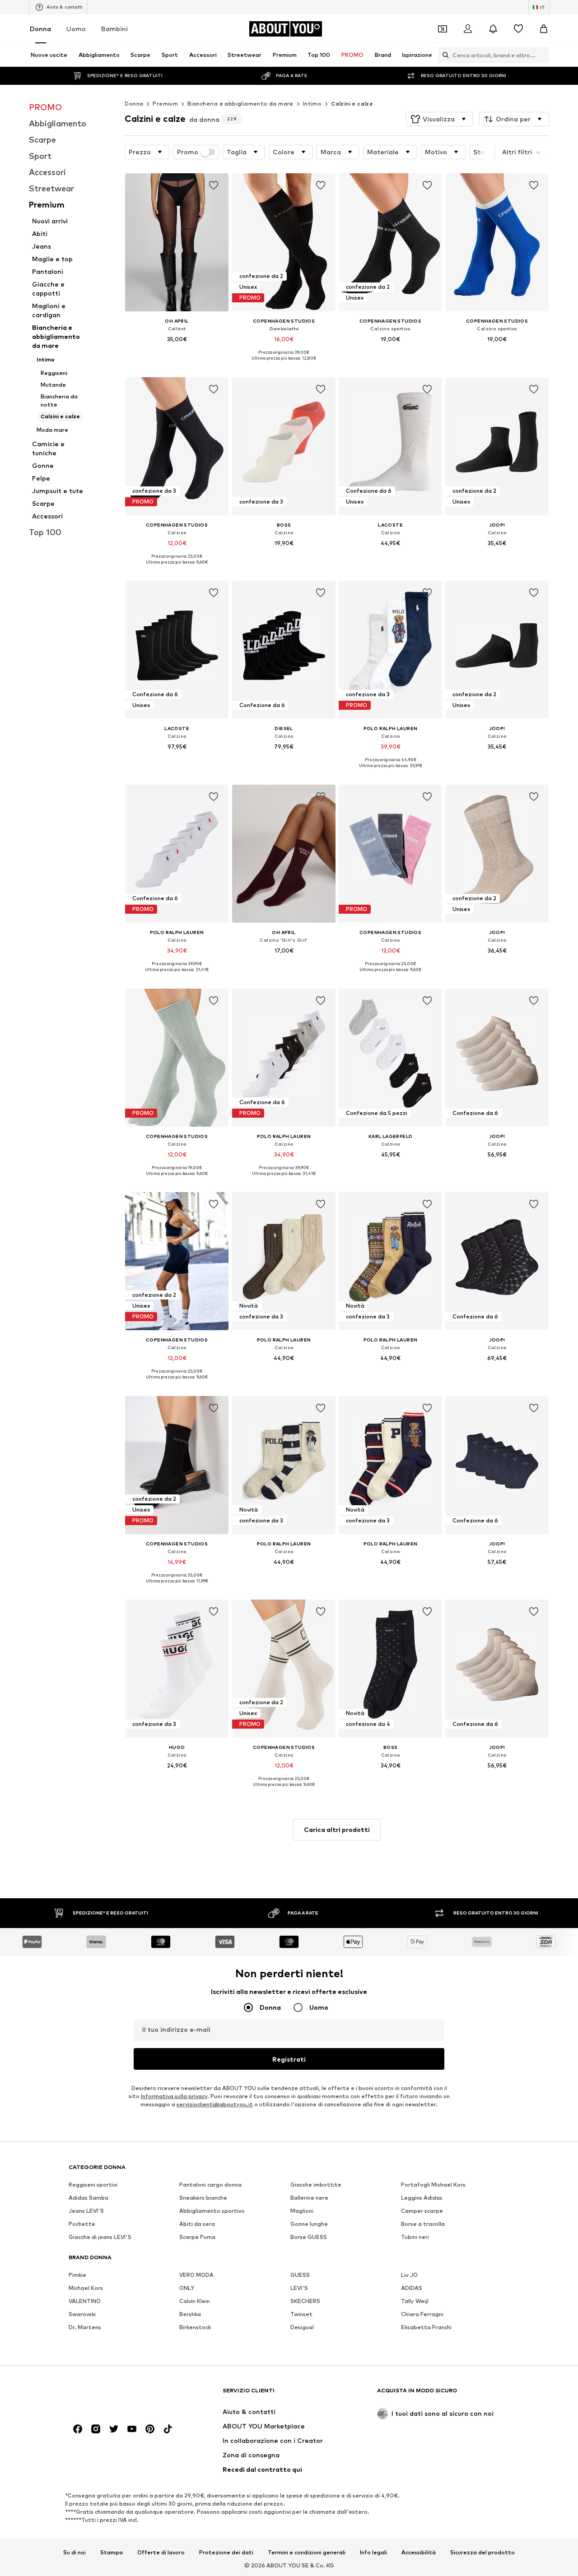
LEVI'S (299, 2288)
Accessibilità (419, 2552)
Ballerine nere (309, 2198)
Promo (188, 152)
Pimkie (77, 2275)
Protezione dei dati (226, 2552)
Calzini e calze (352, 104)
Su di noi (75, 2552)
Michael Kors (86, 2288)
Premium (165, 104)
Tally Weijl (415, 2301)
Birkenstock (195, 2327)
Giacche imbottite (316, 2185)
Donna (40, 29)
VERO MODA (196, 2275)
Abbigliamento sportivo (212, 2211)
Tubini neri (415, 2237)
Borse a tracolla (423, 2224)
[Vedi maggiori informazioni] (177, 352)
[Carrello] (544, 29)
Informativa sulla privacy (174, 2096)
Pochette (82, 2224)
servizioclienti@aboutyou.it (215, 2104)
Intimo (312, 104)
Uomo (76, 29)
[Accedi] (468, 29)
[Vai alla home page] (118, 2395)
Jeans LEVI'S (86, 2211)
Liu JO (409, 2275)
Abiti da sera (197, 2224)
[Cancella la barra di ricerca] (542, 55)
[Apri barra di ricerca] (443, 55)
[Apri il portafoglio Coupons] (443, 29)
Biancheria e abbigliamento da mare (240, 104)
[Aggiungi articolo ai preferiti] (214, 185)
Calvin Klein (195, 2301)
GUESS (300, 2275)
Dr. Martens (85, 2327)
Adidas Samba (89, 2198)
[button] (440, 119)
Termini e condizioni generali (307, 2552)
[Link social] (78, 2429)
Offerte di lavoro (161, 2552)
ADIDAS (412, 2288)
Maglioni (302, 2211)
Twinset (301, 2314)
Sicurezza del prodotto (482, 2552)
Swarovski (82, 2314)
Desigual (302, 2327)
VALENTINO (85, 2301)
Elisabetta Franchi (426, 2327)
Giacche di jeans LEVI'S (100, 2237)
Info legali (373, 2552)
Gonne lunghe (309, 2224)
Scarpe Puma (197, 2237)
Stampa (112, 2552)
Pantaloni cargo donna (210, 2185)
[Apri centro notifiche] (493, 29)
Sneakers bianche (203, 2198)
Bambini (114, 29)
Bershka (190, 2314)
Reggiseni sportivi (93, 2185)
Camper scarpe (422, 2211)
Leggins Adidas (422, 2198)
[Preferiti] (518, 29)
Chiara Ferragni (422, 2314)
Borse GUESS (309, 2237)
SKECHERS (305, 2301)
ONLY (187, 2288)
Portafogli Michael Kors (433, 2185)
